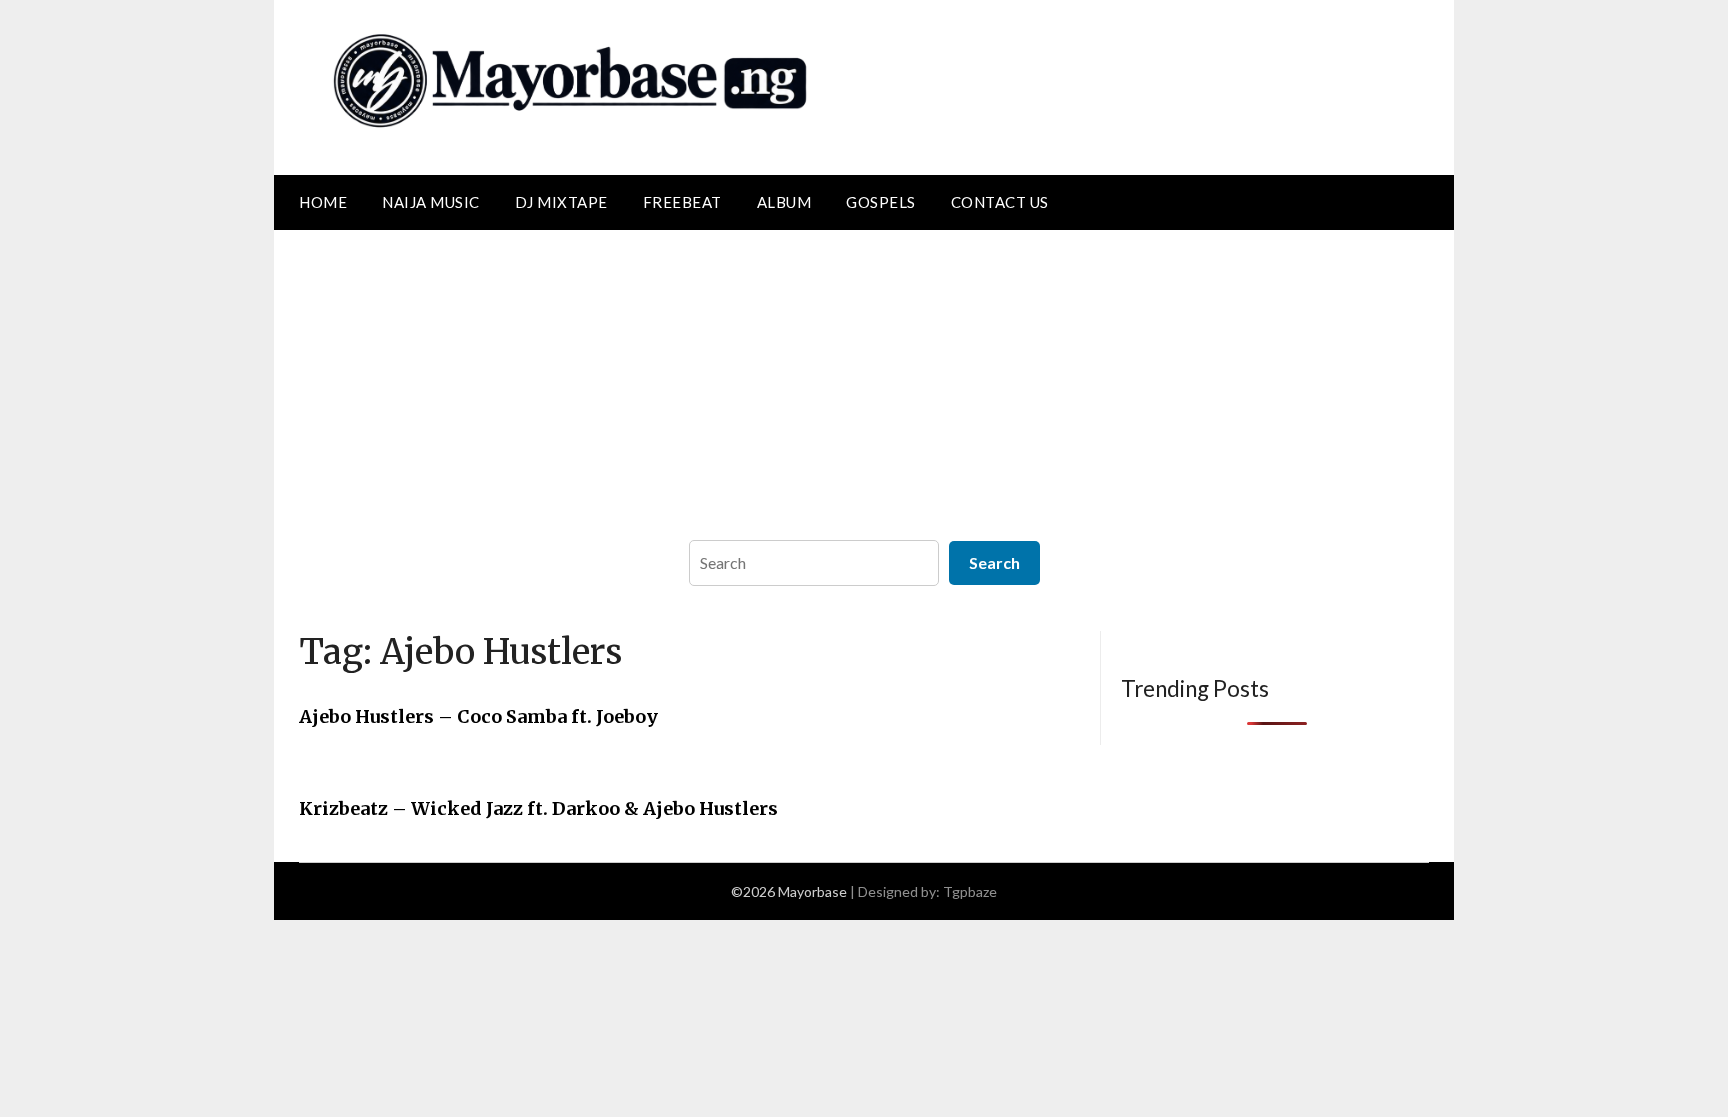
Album (784, 202)
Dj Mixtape (561, 202)
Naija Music (431, 202)
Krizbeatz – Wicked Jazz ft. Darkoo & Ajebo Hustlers (538, 808)
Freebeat (682, 202)
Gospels (881, 202)
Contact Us (1000, 202)
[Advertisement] (864, 380)
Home (323, 202)
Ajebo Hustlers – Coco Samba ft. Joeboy (478, 716)
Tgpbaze (970, 891)
